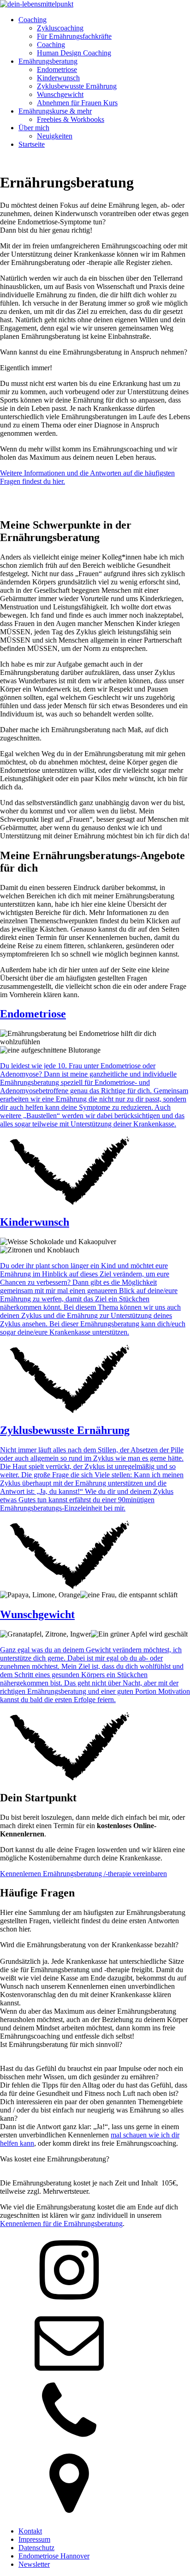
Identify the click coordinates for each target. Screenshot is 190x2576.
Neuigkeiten (55, 136)
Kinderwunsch (58, 78)
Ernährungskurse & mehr (55, 111)
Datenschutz (36, 2548)
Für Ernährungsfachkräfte (74, 36)
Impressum (34, 2539)
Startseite (32, 144)
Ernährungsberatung (48, 61)
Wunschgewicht (60, 94)
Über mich (34, 128)
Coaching (33, 20)
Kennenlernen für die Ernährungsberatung (61, 2224)
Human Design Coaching (74, 53)
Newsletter (34, 2564)
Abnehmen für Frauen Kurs (77, 103)
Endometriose (57, 69)
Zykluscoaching (60, 28)
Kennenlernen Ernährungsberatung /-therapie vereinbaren (83, 1874)
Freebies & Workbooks (71, 119)
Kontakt (30, 2531)
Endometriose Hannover (54, 2556)
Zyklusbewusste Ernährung (77, 86)
